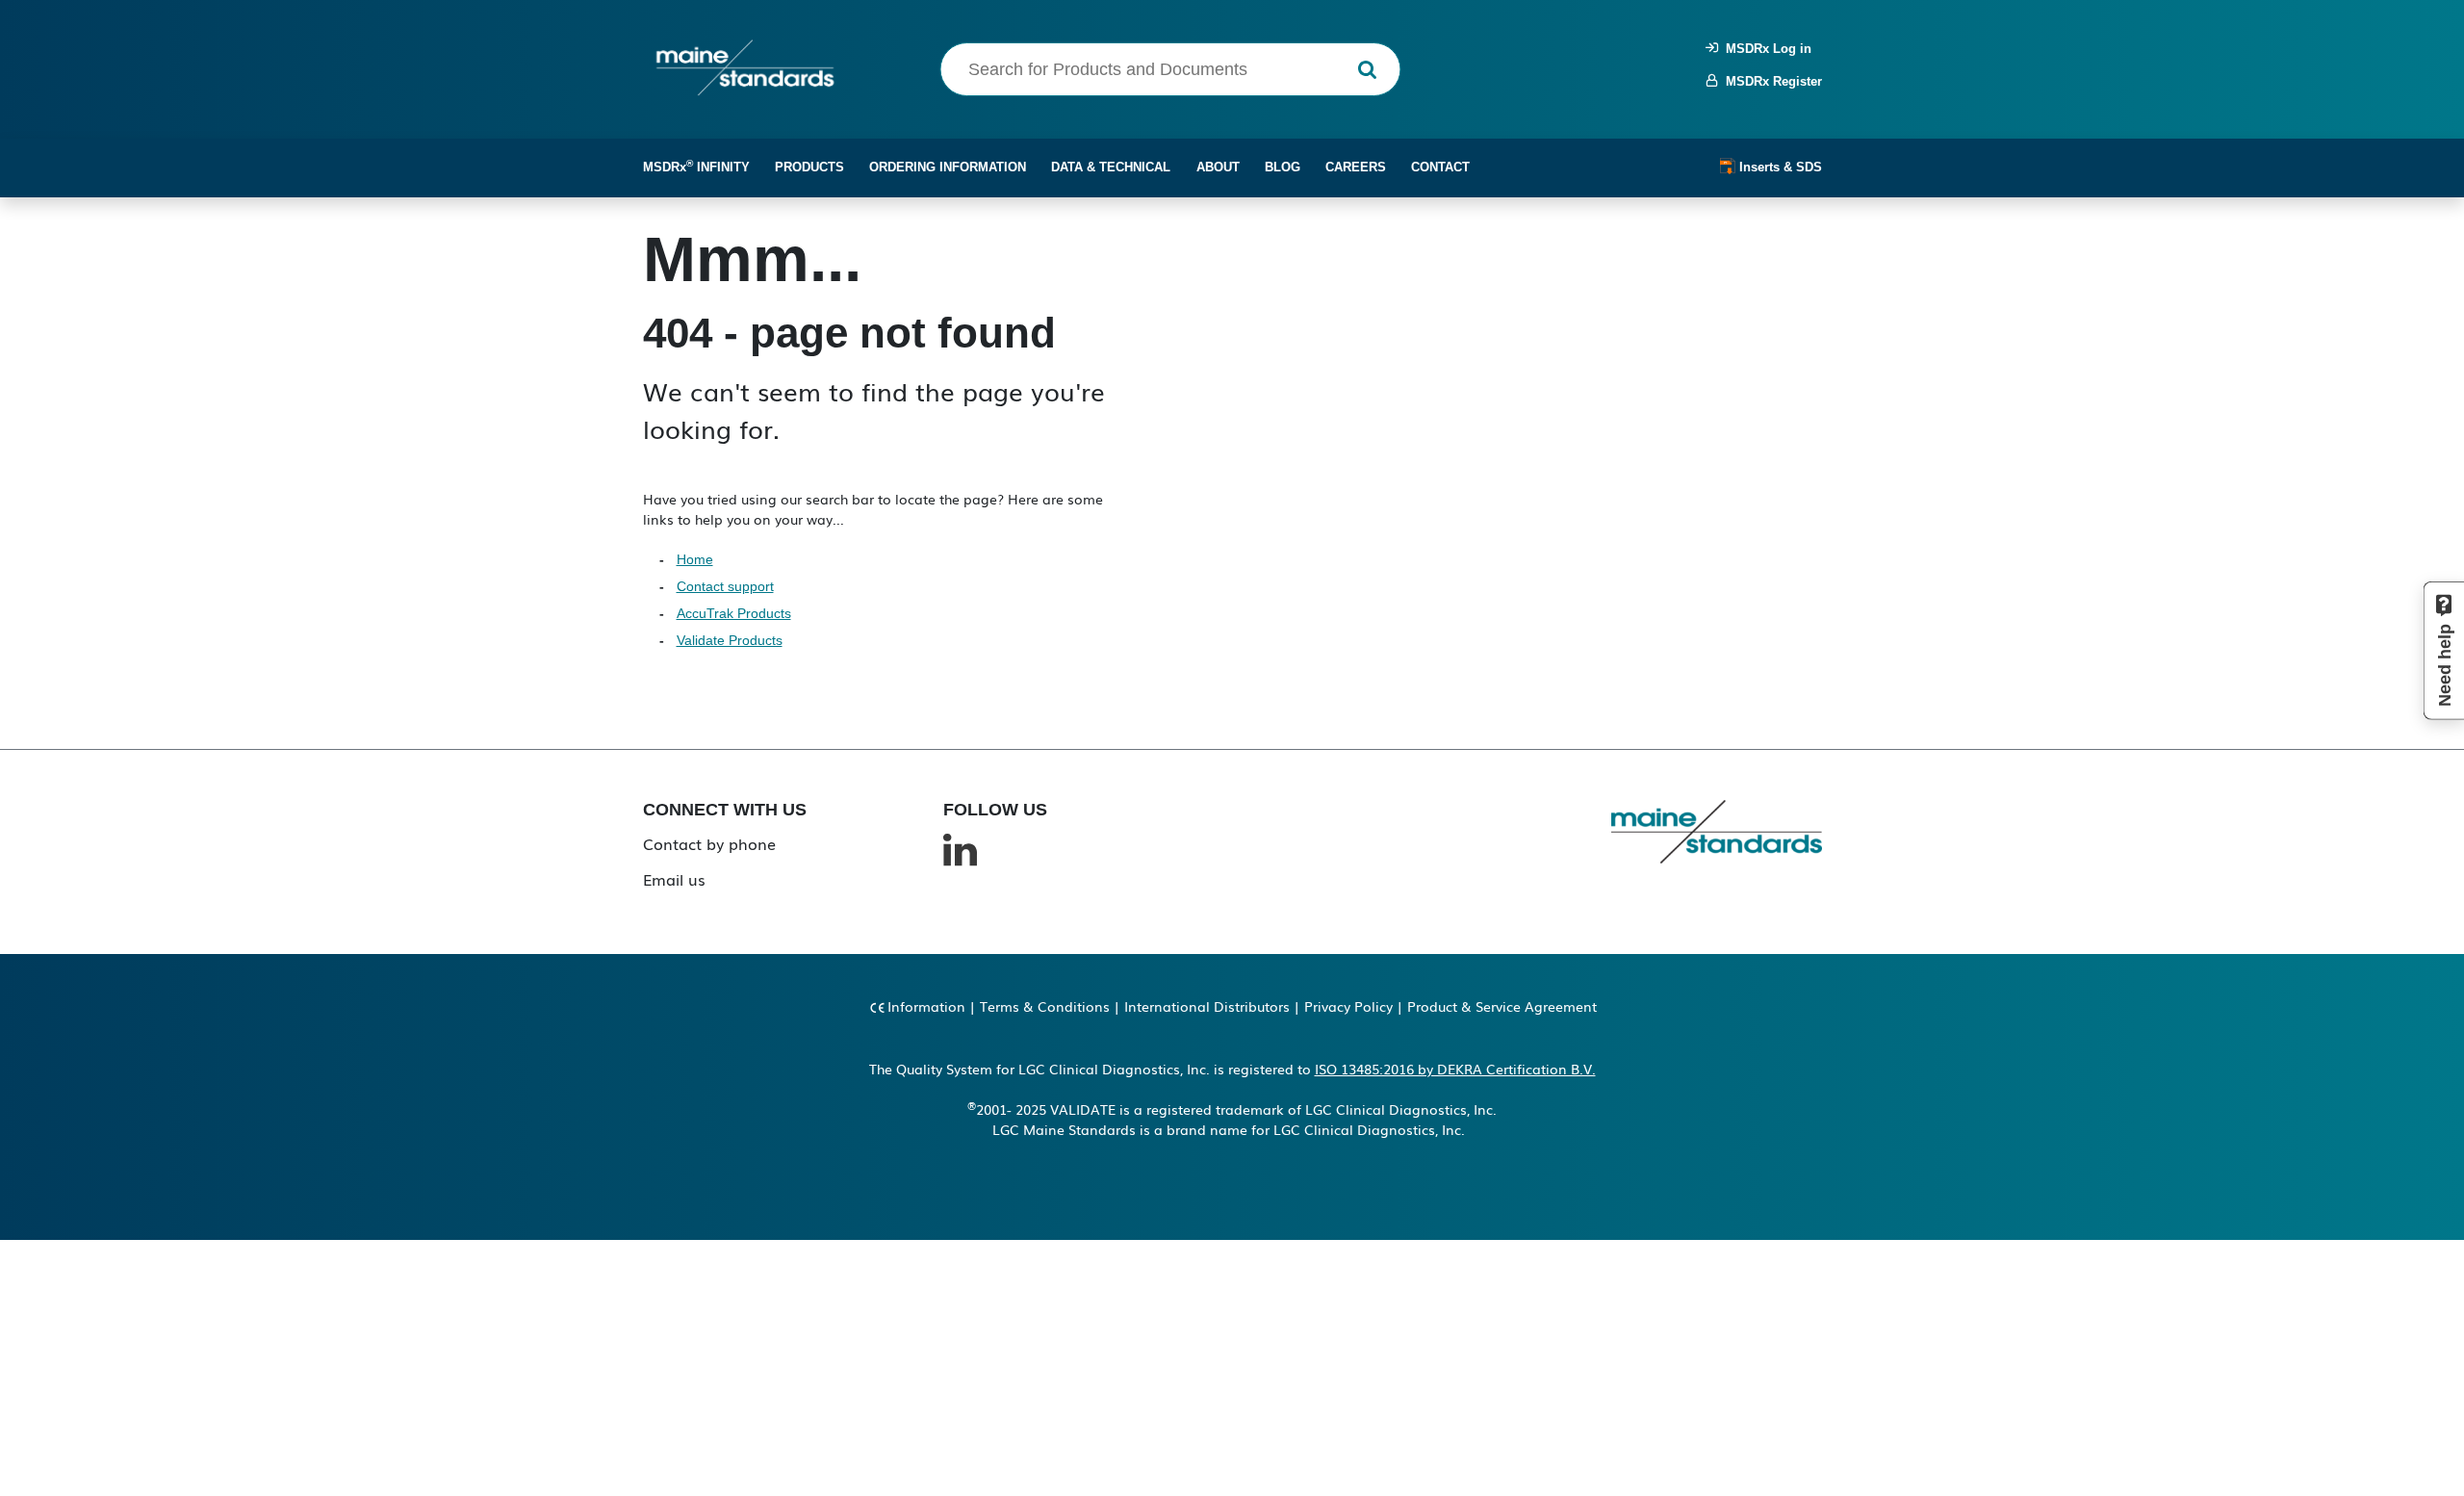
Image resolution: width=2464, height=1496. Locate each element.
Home (695, 559)
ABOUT (1218, 167)
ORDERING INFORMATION (948, 167)
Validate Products (730, 640)
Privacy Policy (1348, 1006)
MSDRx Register (1770, 81)
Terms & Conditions (1045, 1006)
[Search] (1367, 70)
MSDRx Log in (1765, 49)
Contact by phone (709, 843)
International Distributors (1207, 1006)
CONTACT (1440, 167)
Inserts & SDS (1779, 167)
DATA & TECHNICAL (1111, 167)
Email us (674, 879)
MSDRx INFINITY (696, 166)
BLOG (1283, 167)
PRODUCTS (809, 167)
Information (926, 1006)
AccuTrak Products (734, 613)
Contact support (725, 586)
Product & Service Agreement (1502, 1006)
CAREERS (1356, 167)
